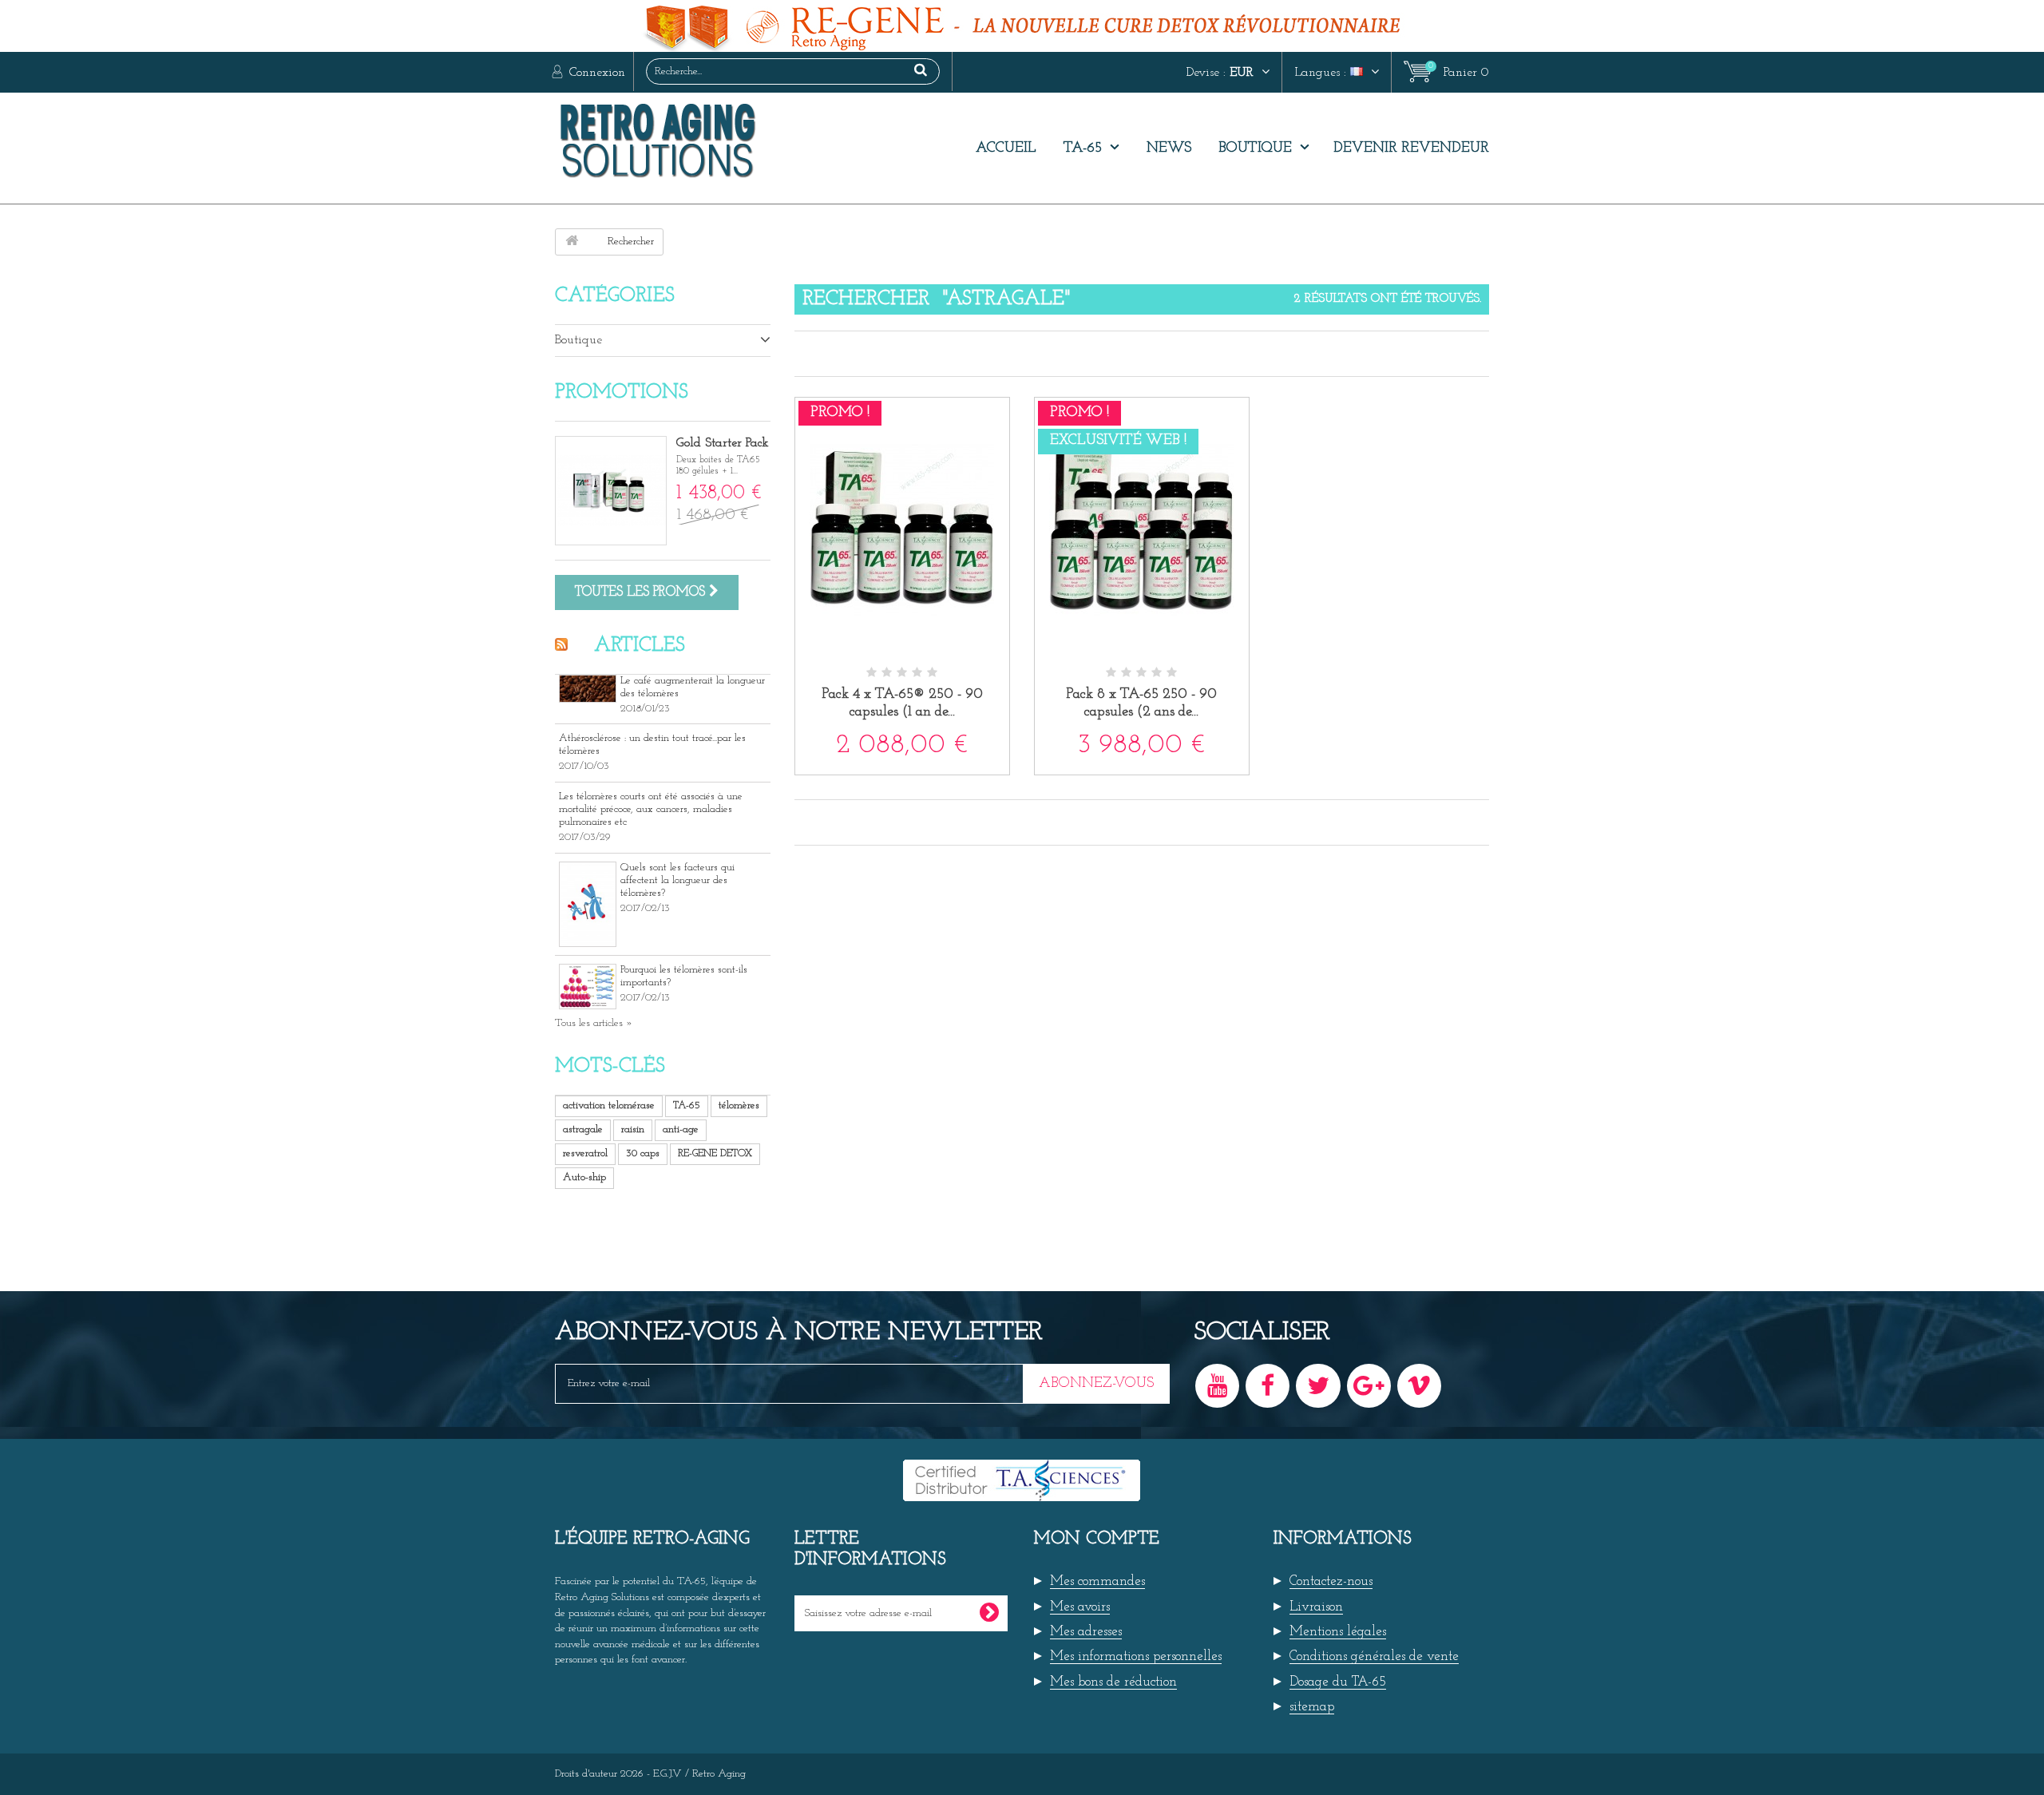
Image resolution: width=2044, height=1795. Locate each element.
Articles (640, 646)
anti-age (681, 1129)
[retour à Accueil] (572, 242)
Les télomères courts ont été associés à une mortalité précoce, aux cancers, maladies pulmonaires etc (651, 809)
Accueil (1006, 149)
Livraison (1316, 1607)
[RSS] (565, 644)
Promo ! (840, 413)
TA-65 (1083, 149)
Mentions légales (1338, 1632)
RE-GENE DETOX (715, 1153)
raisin (633, 1129)
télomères (739, 1106)
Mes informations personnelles (1136, 1656)
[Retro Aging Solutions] (703, 140)
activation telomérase (609, 1106)
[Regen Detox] (1022, 26)
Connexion (595, 73)
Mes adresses (1086, 1632)
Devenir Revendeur (1411, 149)
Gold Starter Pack (723, 443)
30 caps (643, 1153)
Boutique (1255, 149)
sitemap (1312, 1707)
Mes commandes (1097, 1581)
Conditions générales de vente (1374, 1656)
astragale (583, 1129)
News (1169, 149)
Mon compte (1097, 1539)
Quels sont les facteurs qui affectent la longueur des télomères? (677, 880)
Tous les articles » (594, 1023)
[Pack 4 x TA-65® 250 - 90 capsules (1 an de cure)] (902, 532)
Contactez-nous (1331, 1581)
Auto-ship (584, 1177)
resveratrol (585, 1153)
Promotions (622, 392)
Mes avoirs (1080, 1607)
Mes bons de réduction (1113, 1682)
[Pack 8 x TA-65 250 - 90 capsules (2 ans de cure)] (1142, 532)
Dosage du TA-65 (1338, 1682)
